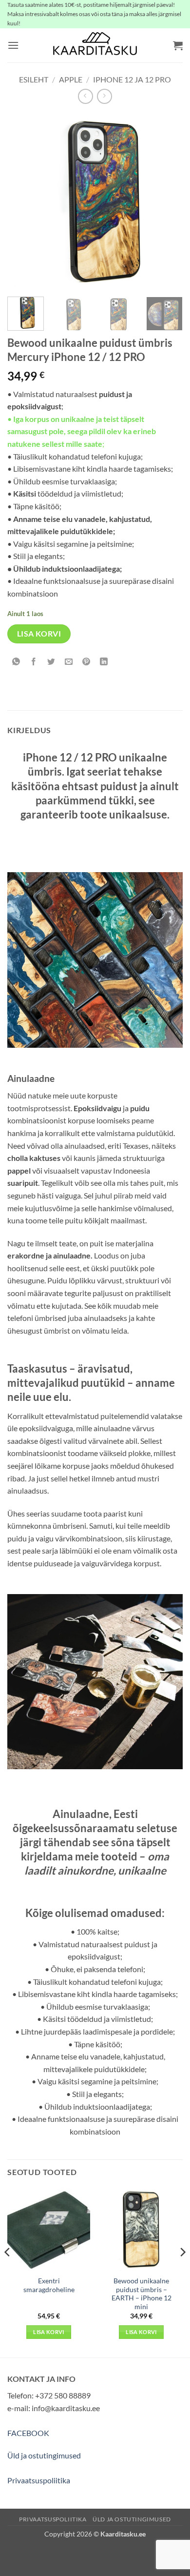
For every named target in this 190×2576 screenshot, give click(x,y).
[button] (13, 45)
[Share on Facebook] (34, 662)
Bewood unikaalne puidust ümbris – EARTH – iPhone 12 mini (142, 2294)
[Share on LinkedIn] (104, 662)
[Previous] (23, 201)
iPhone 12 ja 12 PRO (132, 79)
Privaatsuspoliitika (39, 2480)
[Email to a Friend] (69, 662)
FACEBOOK (28, 2433)
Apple (71, 79)
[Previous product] (104, 96)
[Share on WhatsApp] (16, 662)
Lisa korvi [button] (48, 2332)
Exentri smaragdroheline (49, 2285)
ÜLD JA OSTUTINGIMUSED (132, 2519)
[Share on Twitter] (51, 662)
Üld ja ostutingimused (44, 2455)
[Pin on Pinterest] (86, 662)
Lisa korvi (39, 634)
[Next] (167, 201)
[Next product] (85, 96)
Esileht (34, 79)
